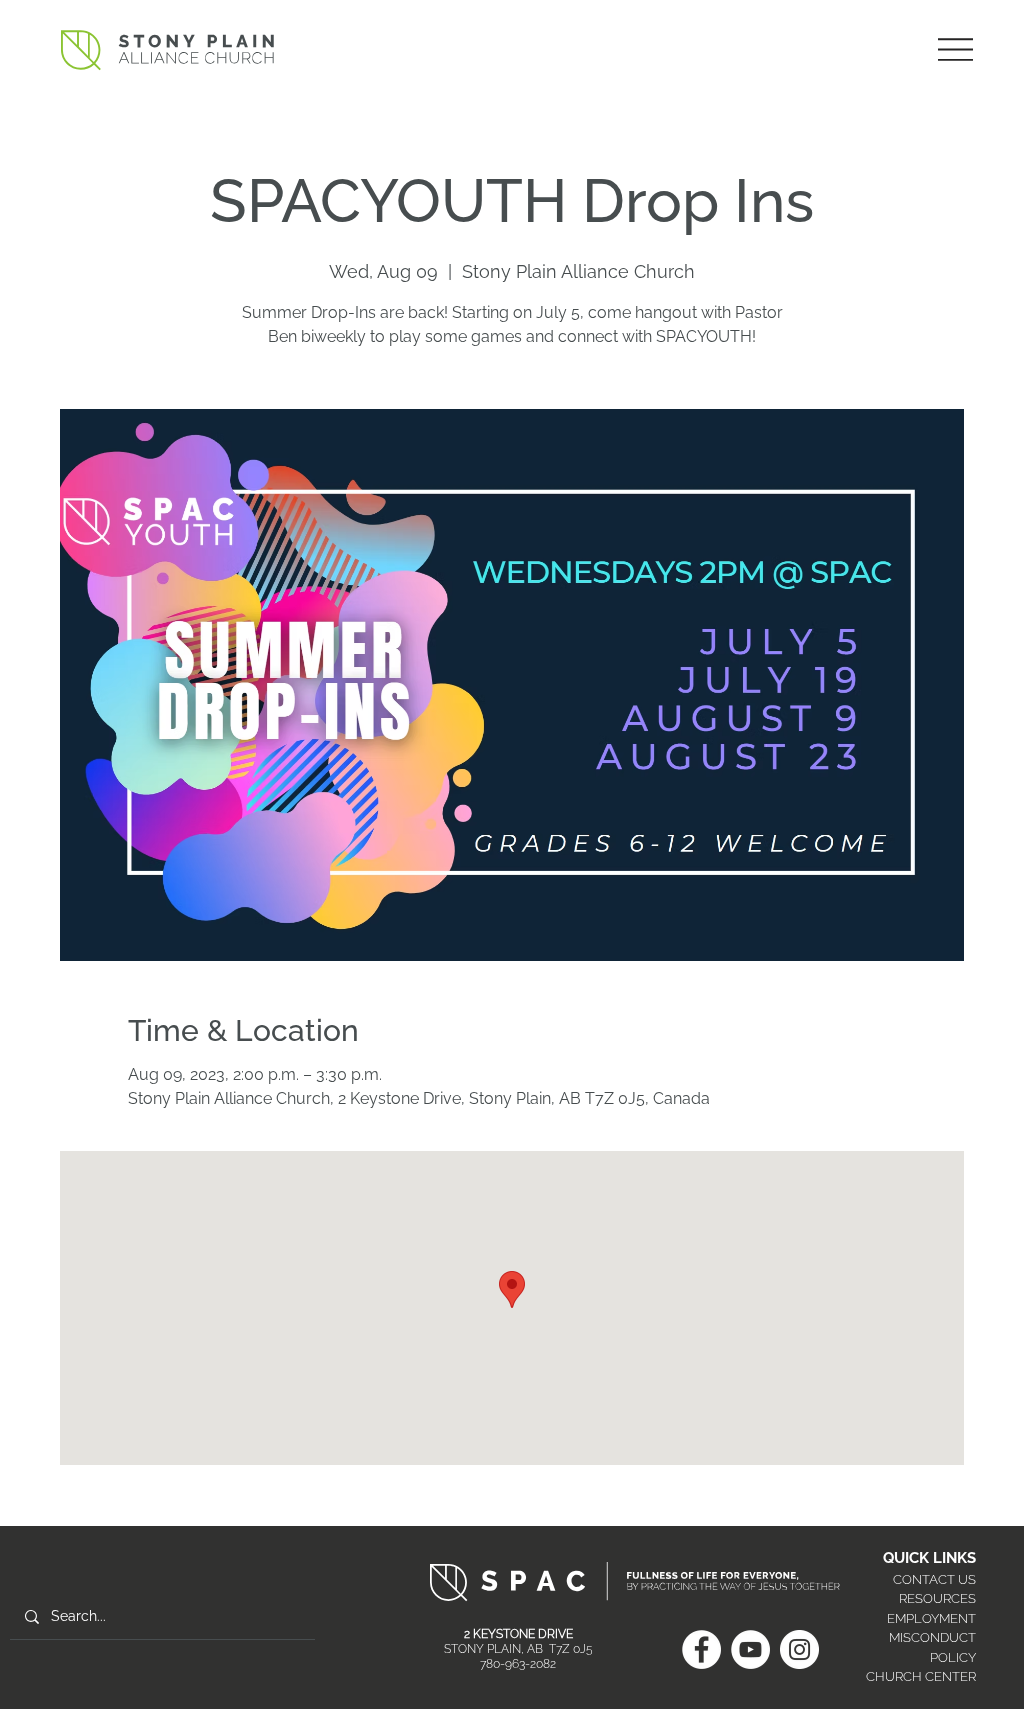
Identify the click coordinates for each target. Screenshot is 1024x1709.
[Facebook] (701, 1649)
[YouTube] (750, 1649)
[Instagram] (799, 1649)
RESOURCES (937, 1598)
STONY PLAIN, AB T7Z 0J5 (518, 1649)
